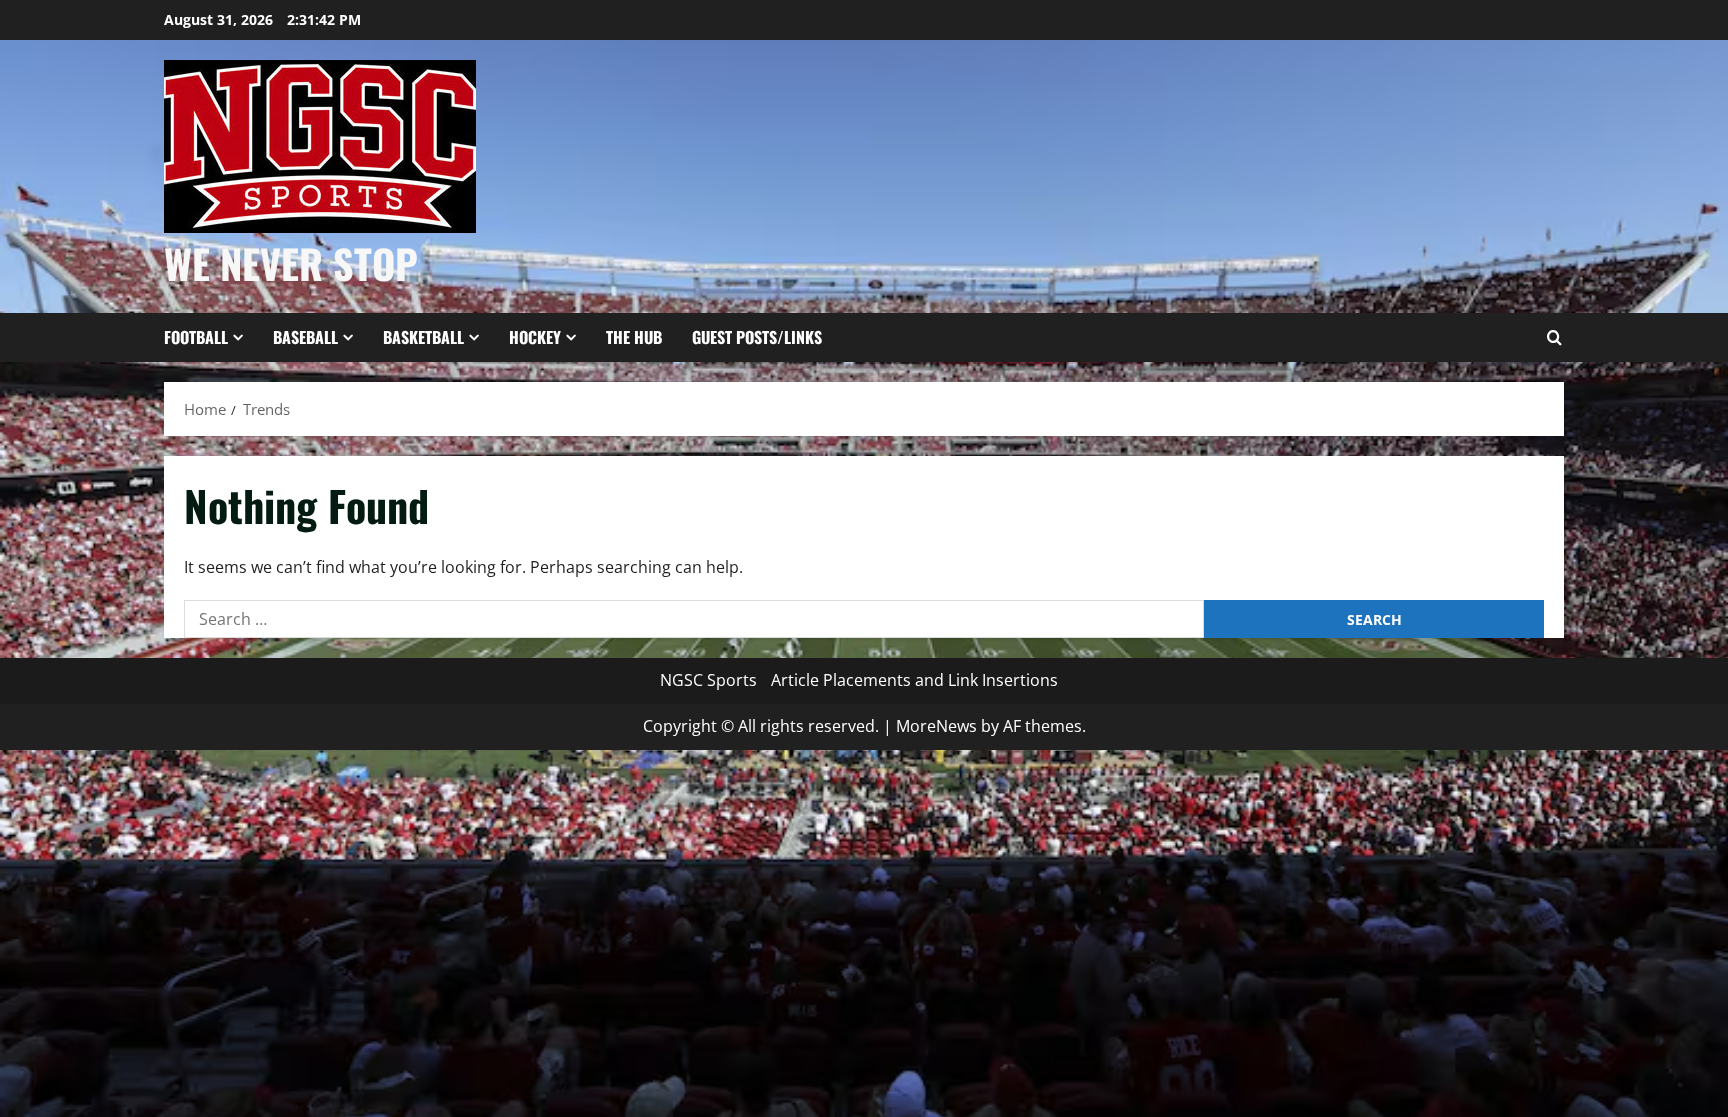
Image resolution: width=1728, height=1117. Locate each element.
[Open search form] (1554, 338)
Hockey (535, 337)
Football (196, 337)
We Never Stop (291, 263)
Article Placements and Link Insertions (914, 680)
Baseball (305, 337)
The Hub (634, 337)
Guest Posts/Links (757, 337)
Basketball (423, 337)
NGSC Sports (708, 680)
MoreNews (936, 726)
